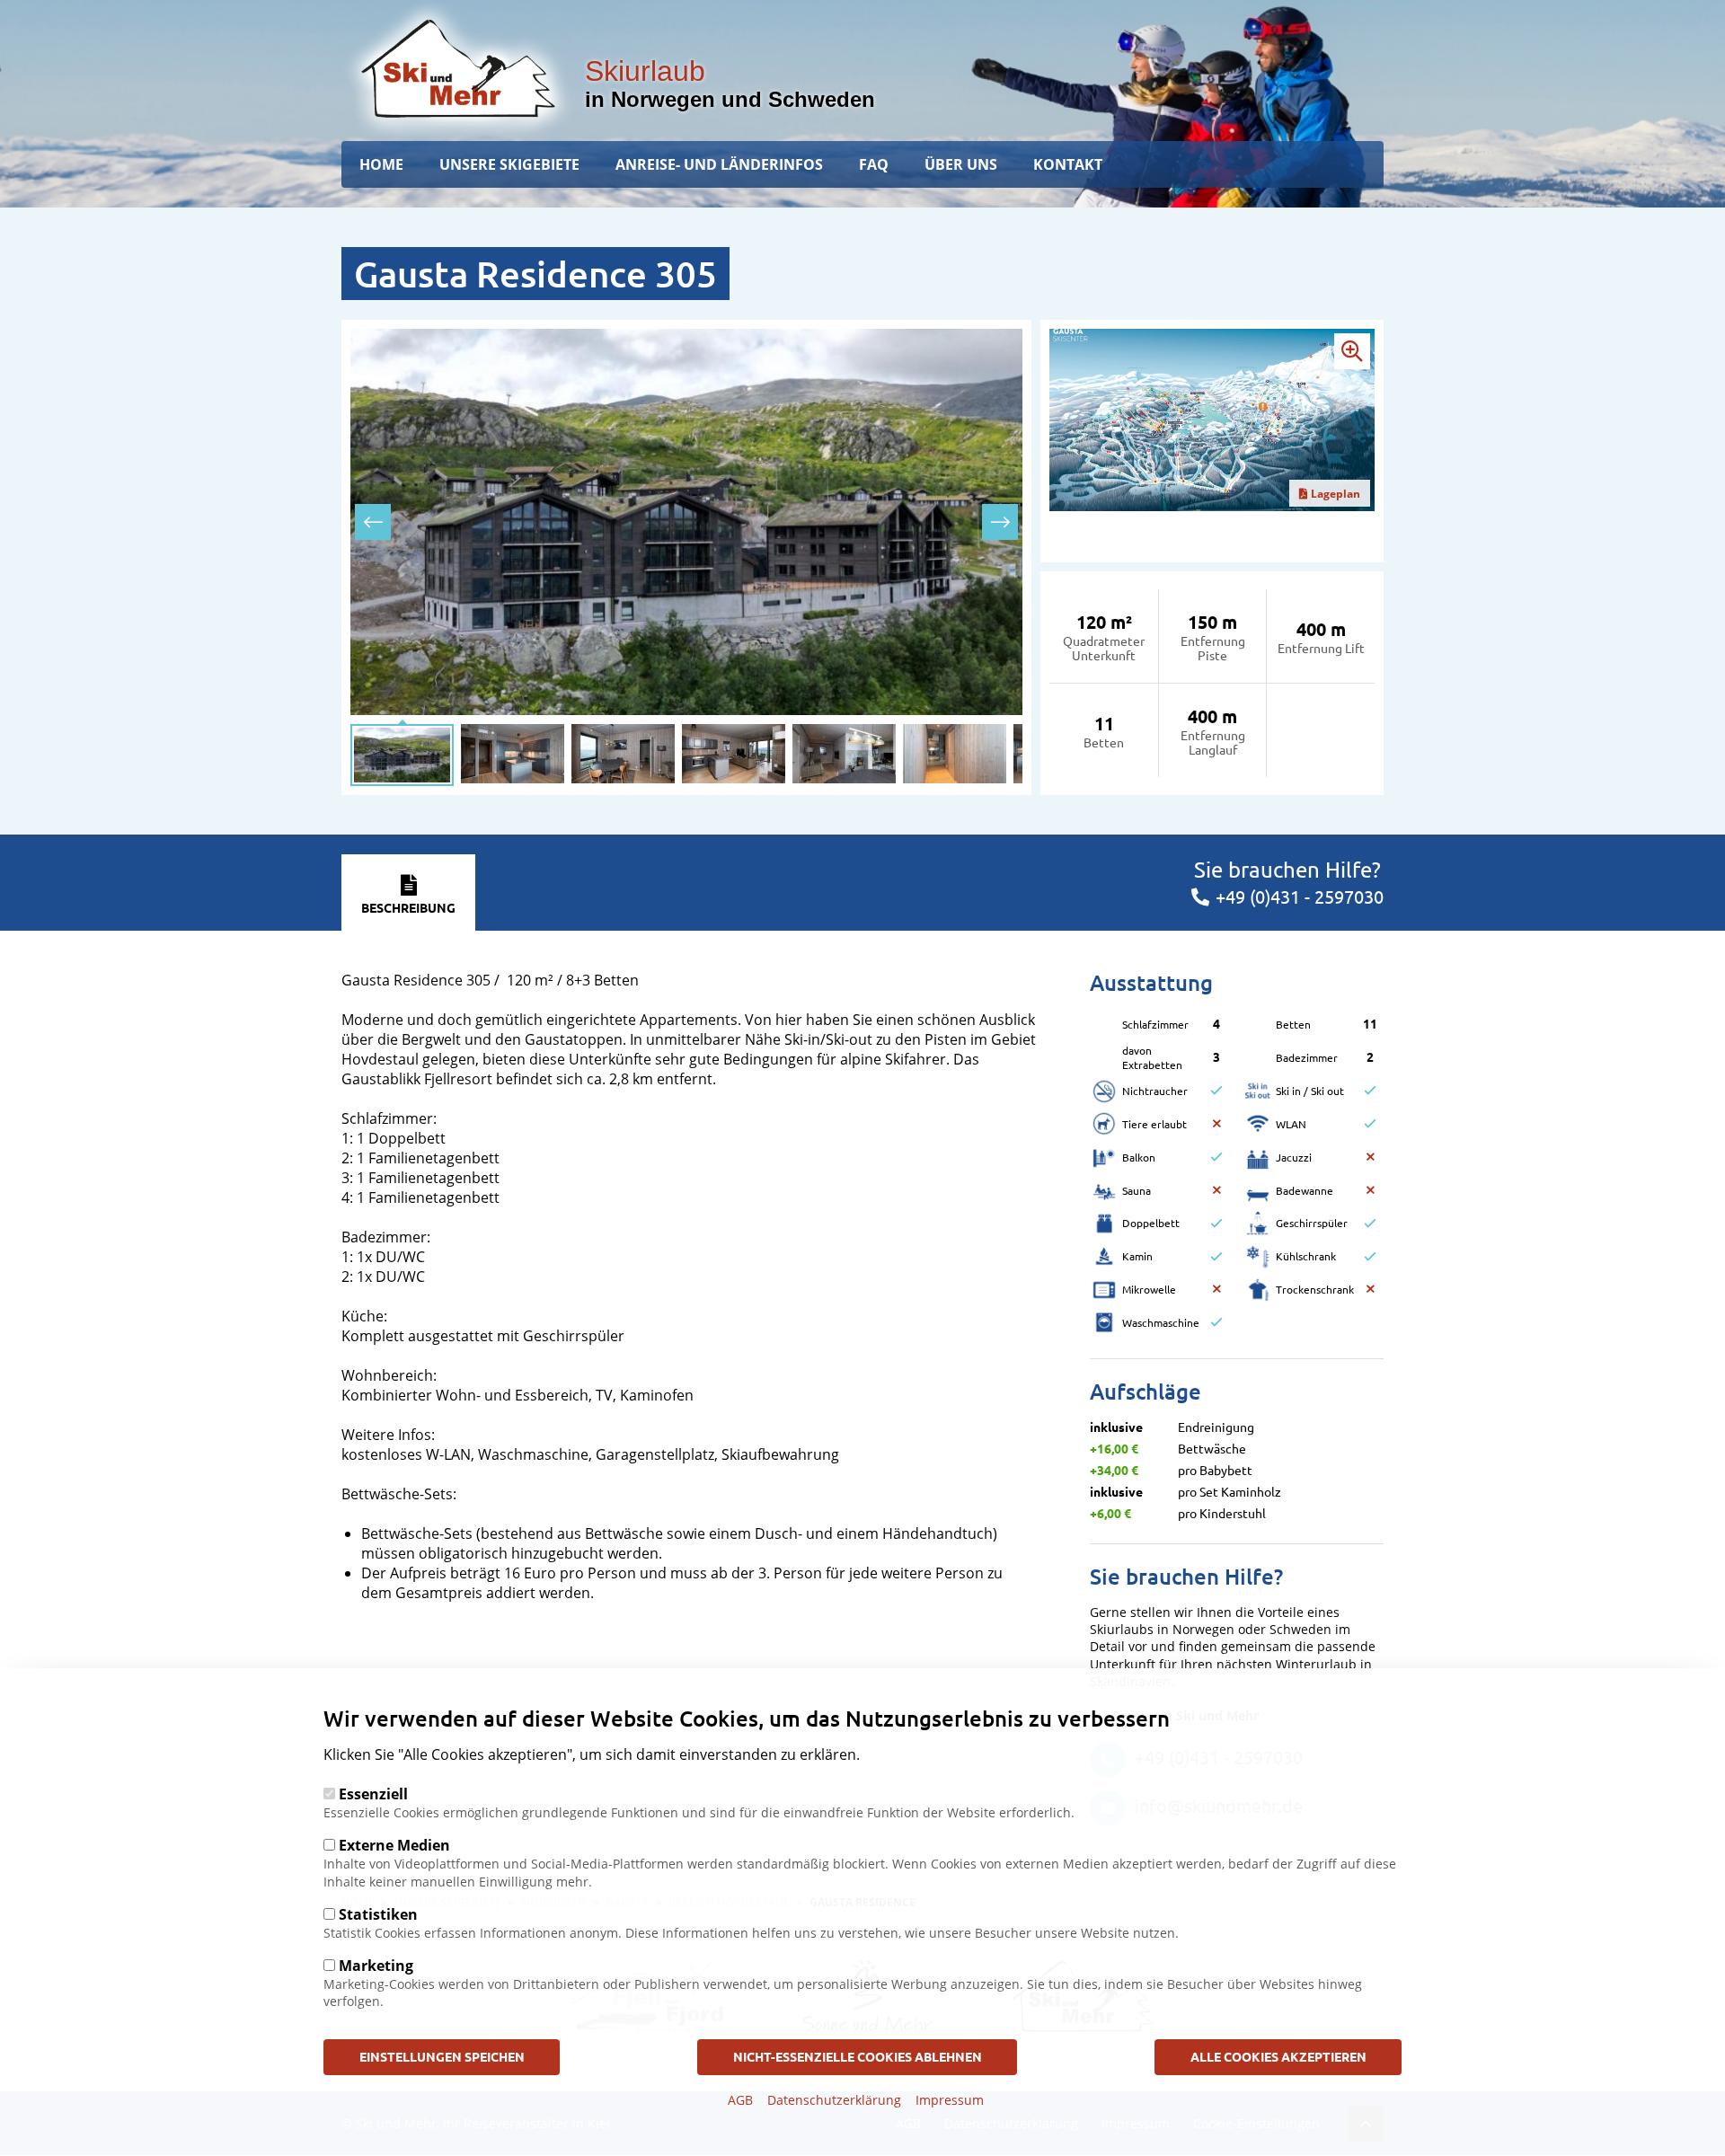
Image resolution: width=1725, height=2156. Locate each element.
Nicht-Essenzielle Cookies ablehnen (858, 2056)
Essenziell (373, 1794)
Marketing (376, 1966)
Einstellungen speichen (442, 2056)
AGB (740, 2100)
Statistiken (378, 1914)
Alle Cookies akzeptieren (1278, 2056)
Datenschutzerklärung (834, 2100)
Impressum (950, 2100)
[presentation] (373, 522)
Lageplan (1336, 494)
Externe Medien (394, 1845)
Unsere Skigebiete (509, 164)
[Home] (458, 68)
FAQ (874, 164)
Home (381, 164)
